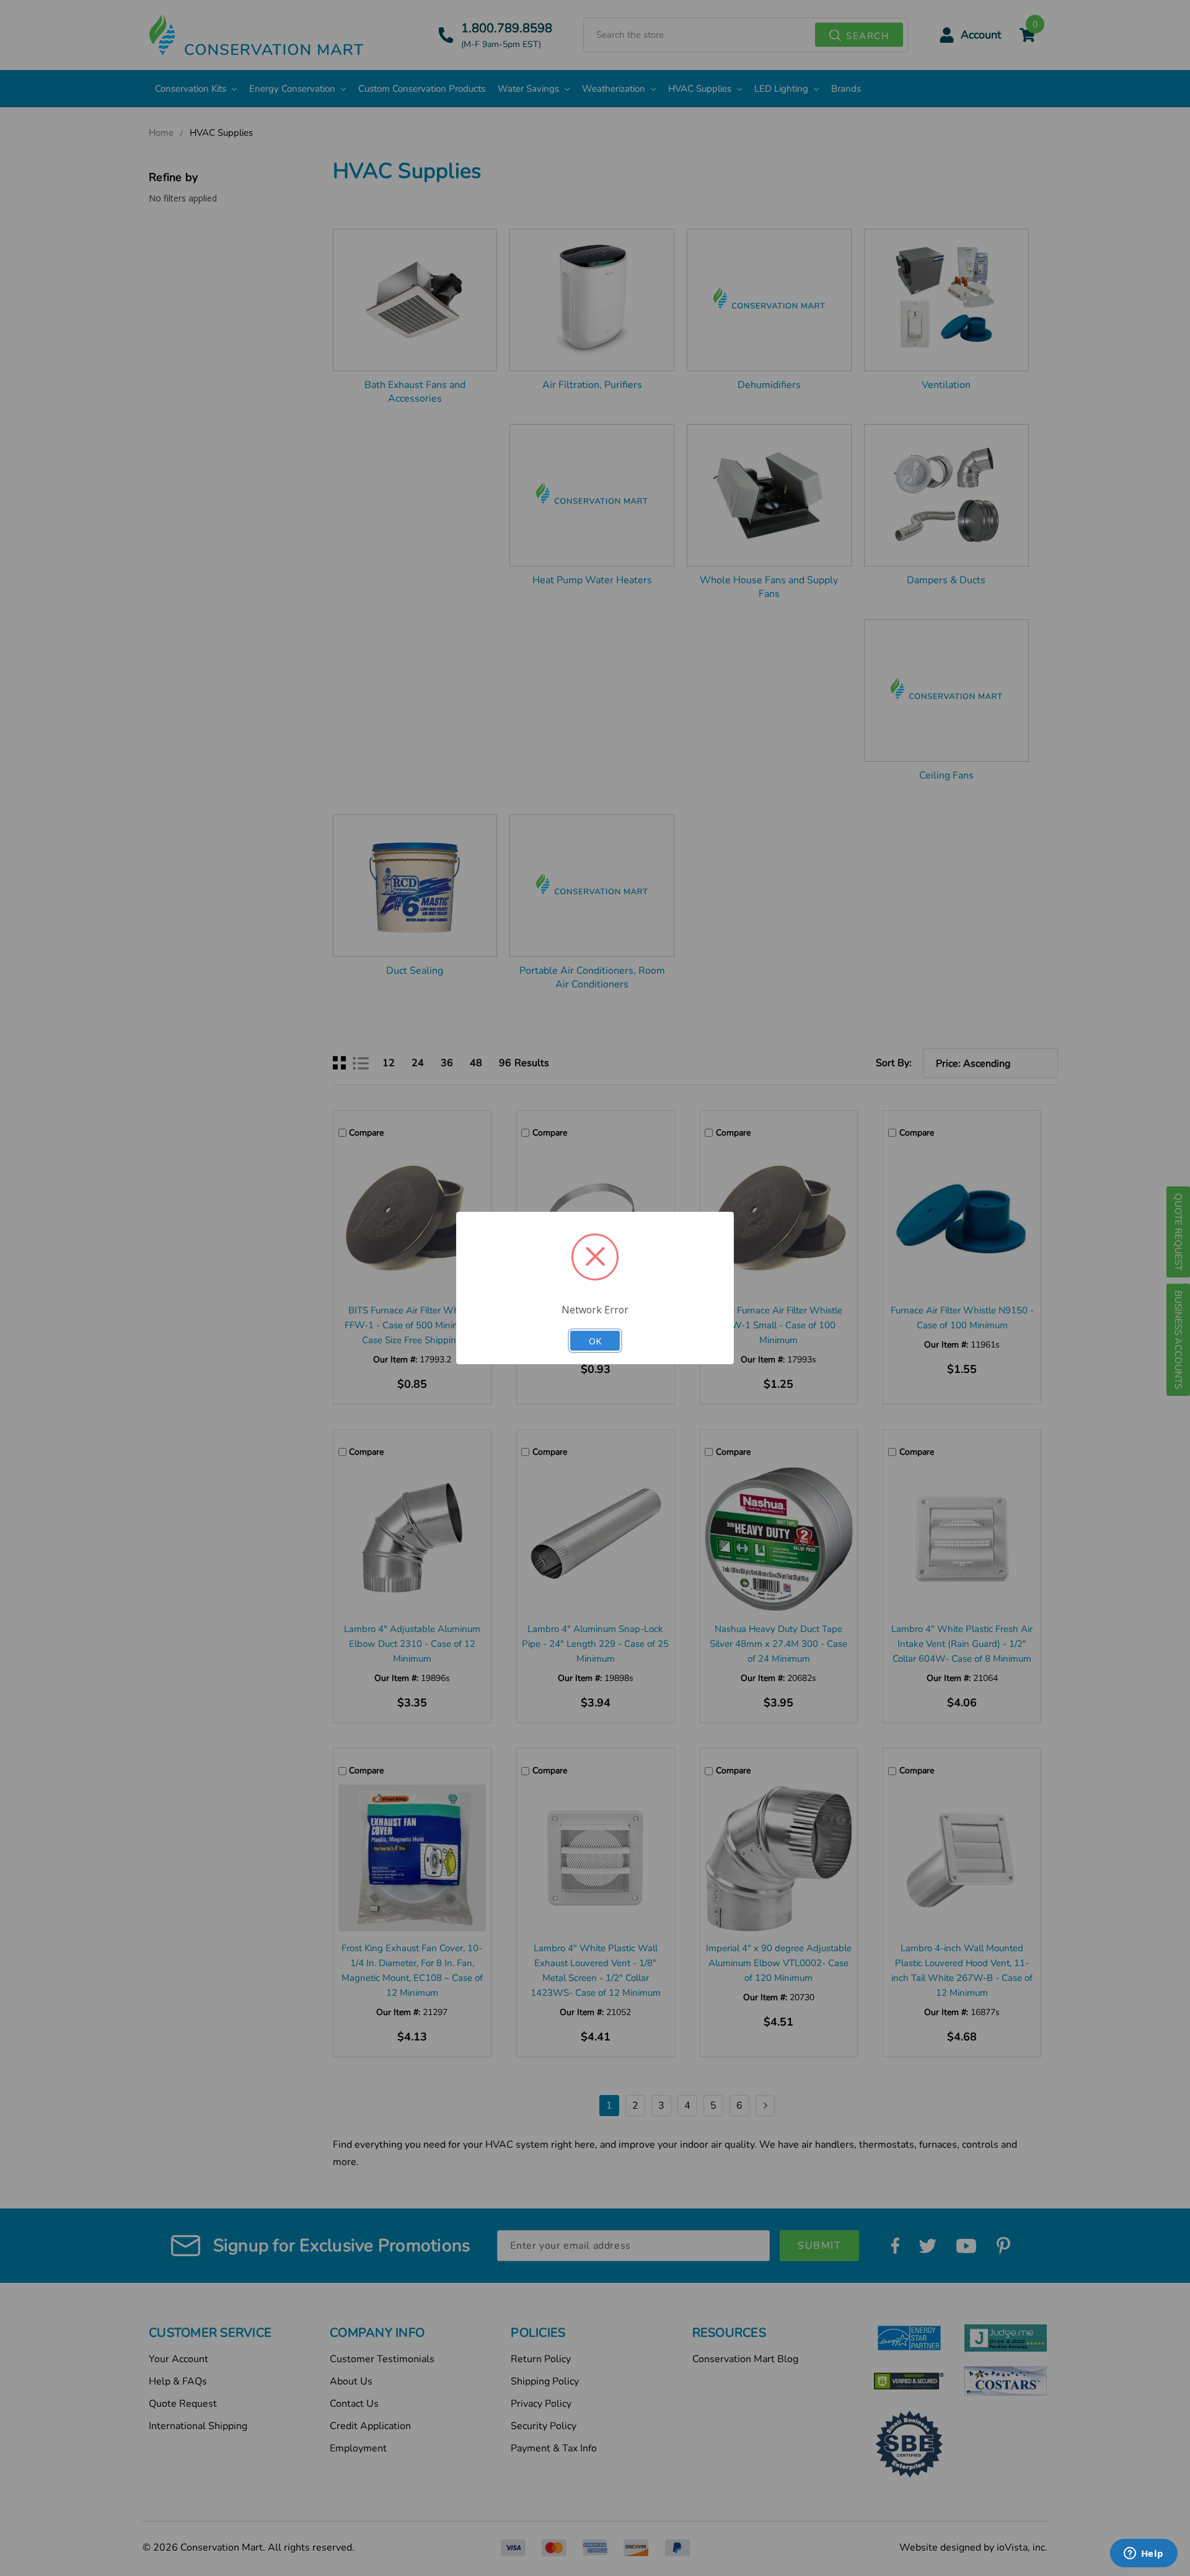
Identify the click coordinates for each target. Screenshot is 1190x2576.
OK (595, 1341)
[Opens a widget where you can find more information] (1144, 2554)
